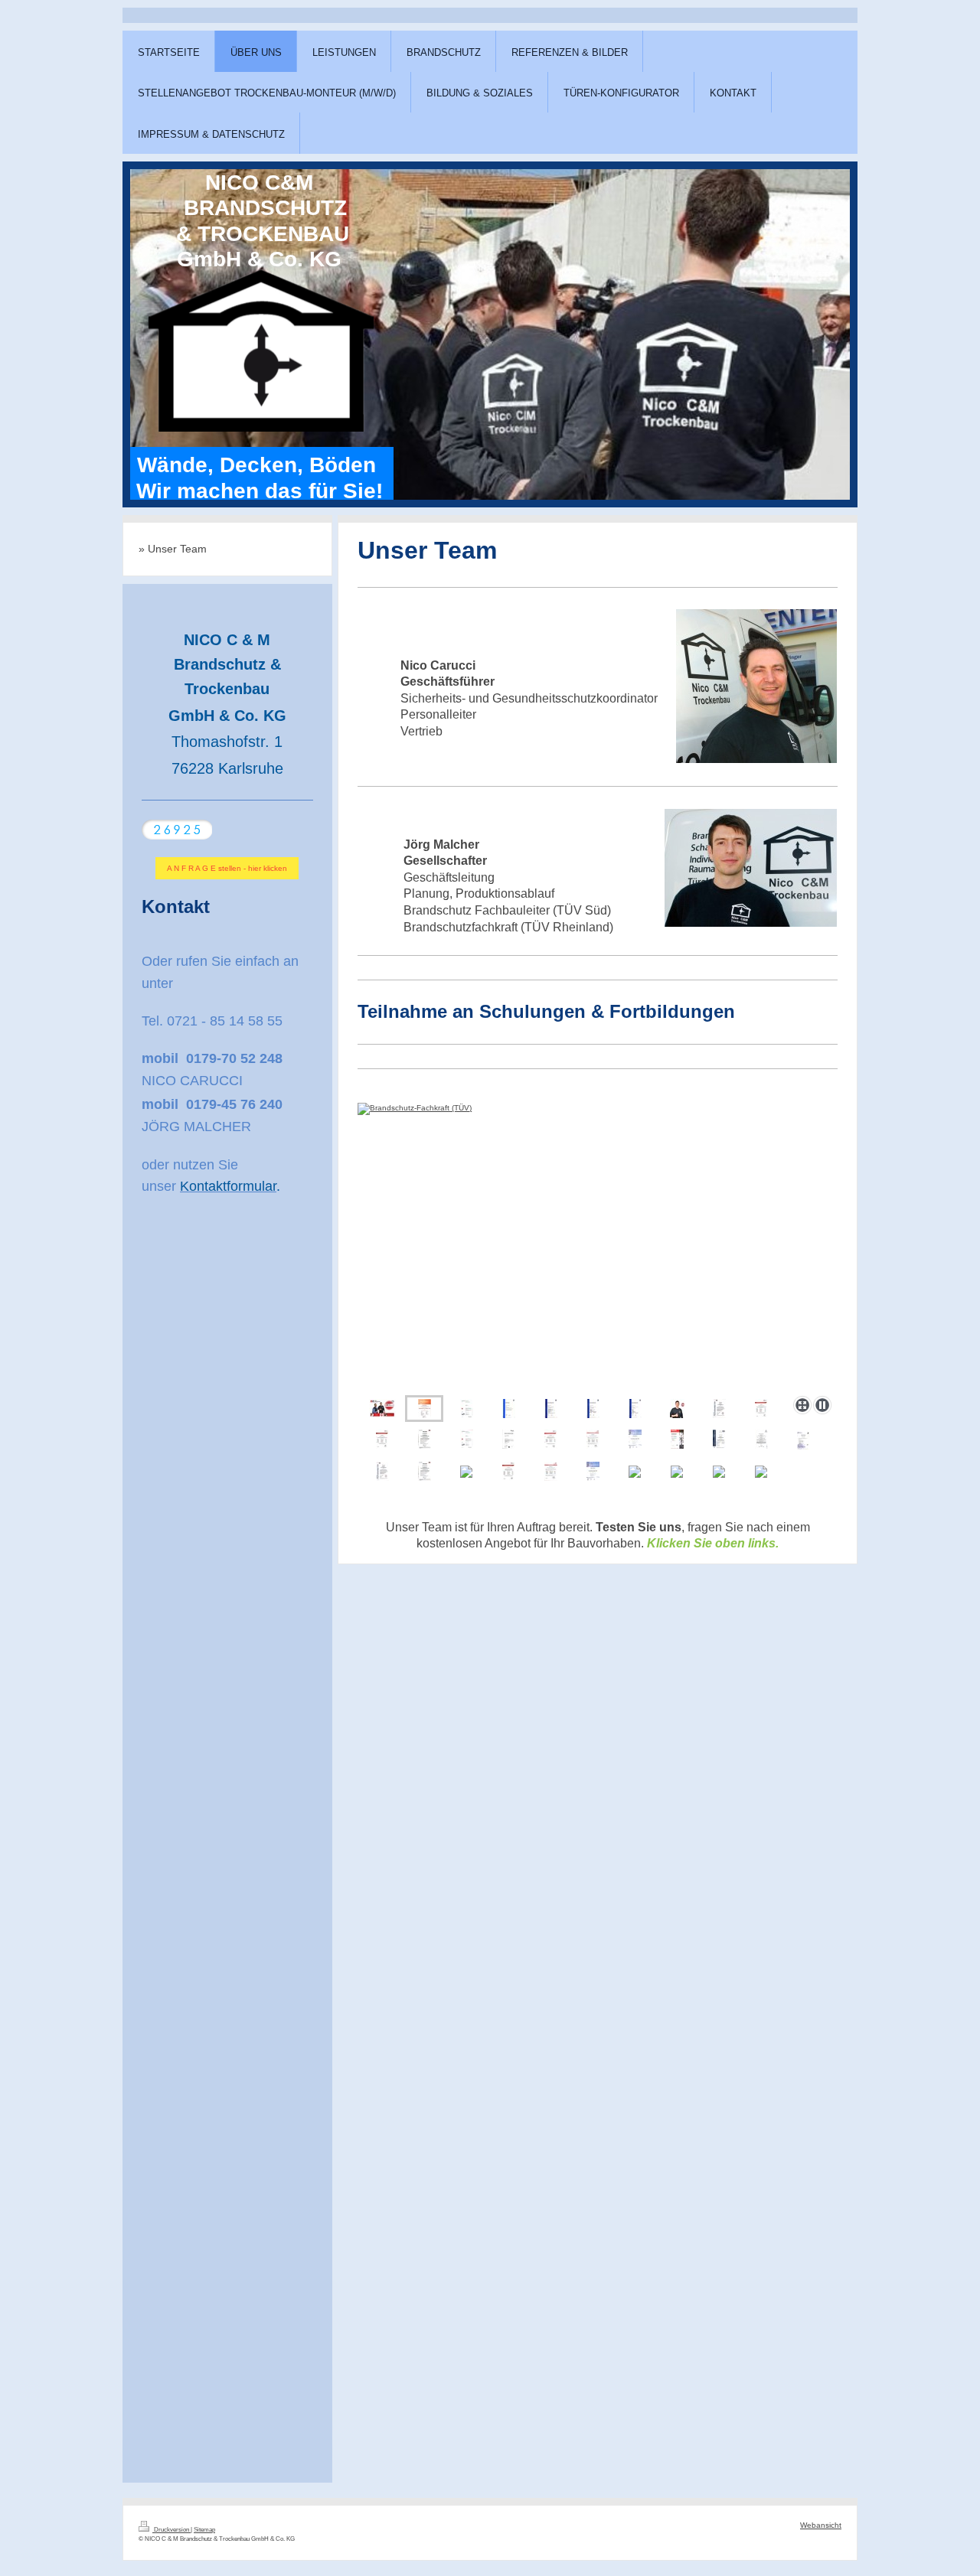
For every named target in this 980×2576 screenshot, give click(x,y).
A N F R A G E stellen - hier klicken (227, 868)
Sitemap (204, 2530)
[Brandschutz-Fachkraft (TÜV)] (402, 1246)
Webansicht (821, 2525)
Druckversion (171, 2530)
